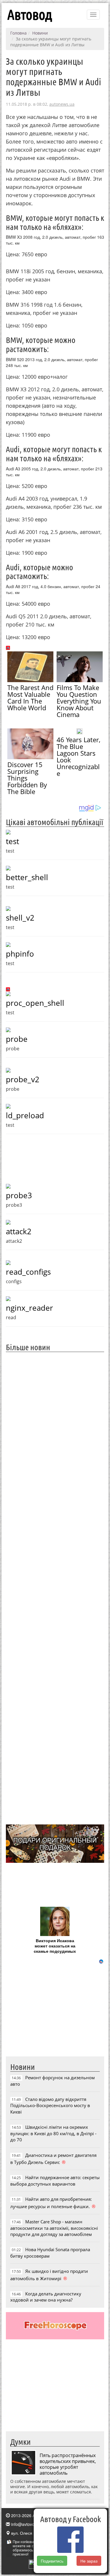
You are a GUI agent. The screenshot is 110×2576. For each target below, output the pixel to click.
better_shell (27, 877)
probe (17, 1039)
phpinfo (20, 954)
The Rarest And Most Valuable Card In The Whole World (30, 698)
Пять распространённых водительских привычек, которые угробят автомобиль (68, 2464)
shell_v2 (20, 918)
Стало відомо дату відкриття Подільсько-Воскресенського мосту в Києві (50, 2105)
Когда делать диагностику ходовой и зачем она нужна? (46, 2297)
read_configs (28, 1272)
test (12, 841)
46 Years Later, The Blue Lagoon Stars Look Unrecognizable (78, 756)
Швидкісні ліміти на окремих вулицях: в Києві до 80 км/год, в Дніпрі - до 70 (53, 2133)
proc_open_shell (35, 1003)
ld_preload (25, 1115)
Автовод (30, 15)
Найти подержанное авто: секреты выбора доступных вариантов (55, 2180)
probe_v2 (23, 1079)
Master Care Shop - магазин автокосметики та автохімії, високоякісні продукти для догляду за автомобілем (54, 2228)
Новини (40, 33)
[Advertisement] (55, 1587)
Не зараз (89, 2561)
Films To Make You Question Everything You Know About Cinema (79, 701)
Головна (18, 33)
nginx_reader (29, 1308)
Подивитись (52, 2561)
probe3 (19, 1195)
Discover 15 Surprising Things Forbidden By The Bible (27, 778)
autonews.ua (62, 104)
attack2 (19, 1231)
